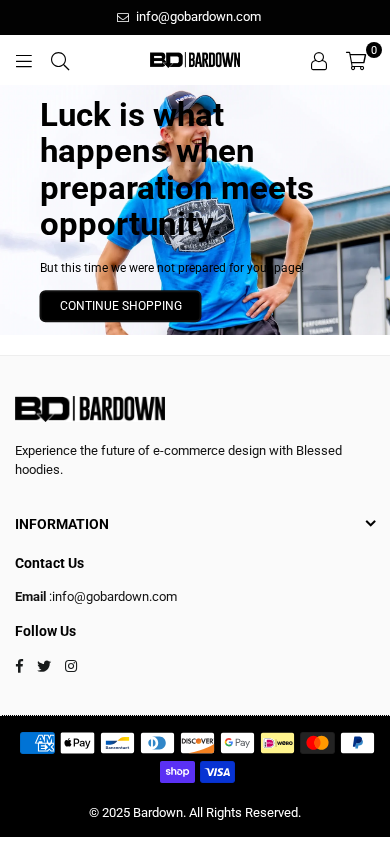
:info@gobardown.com (111, 596)
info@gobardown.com (197, 16)
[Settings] (319, 60)
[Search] (60, 60)
